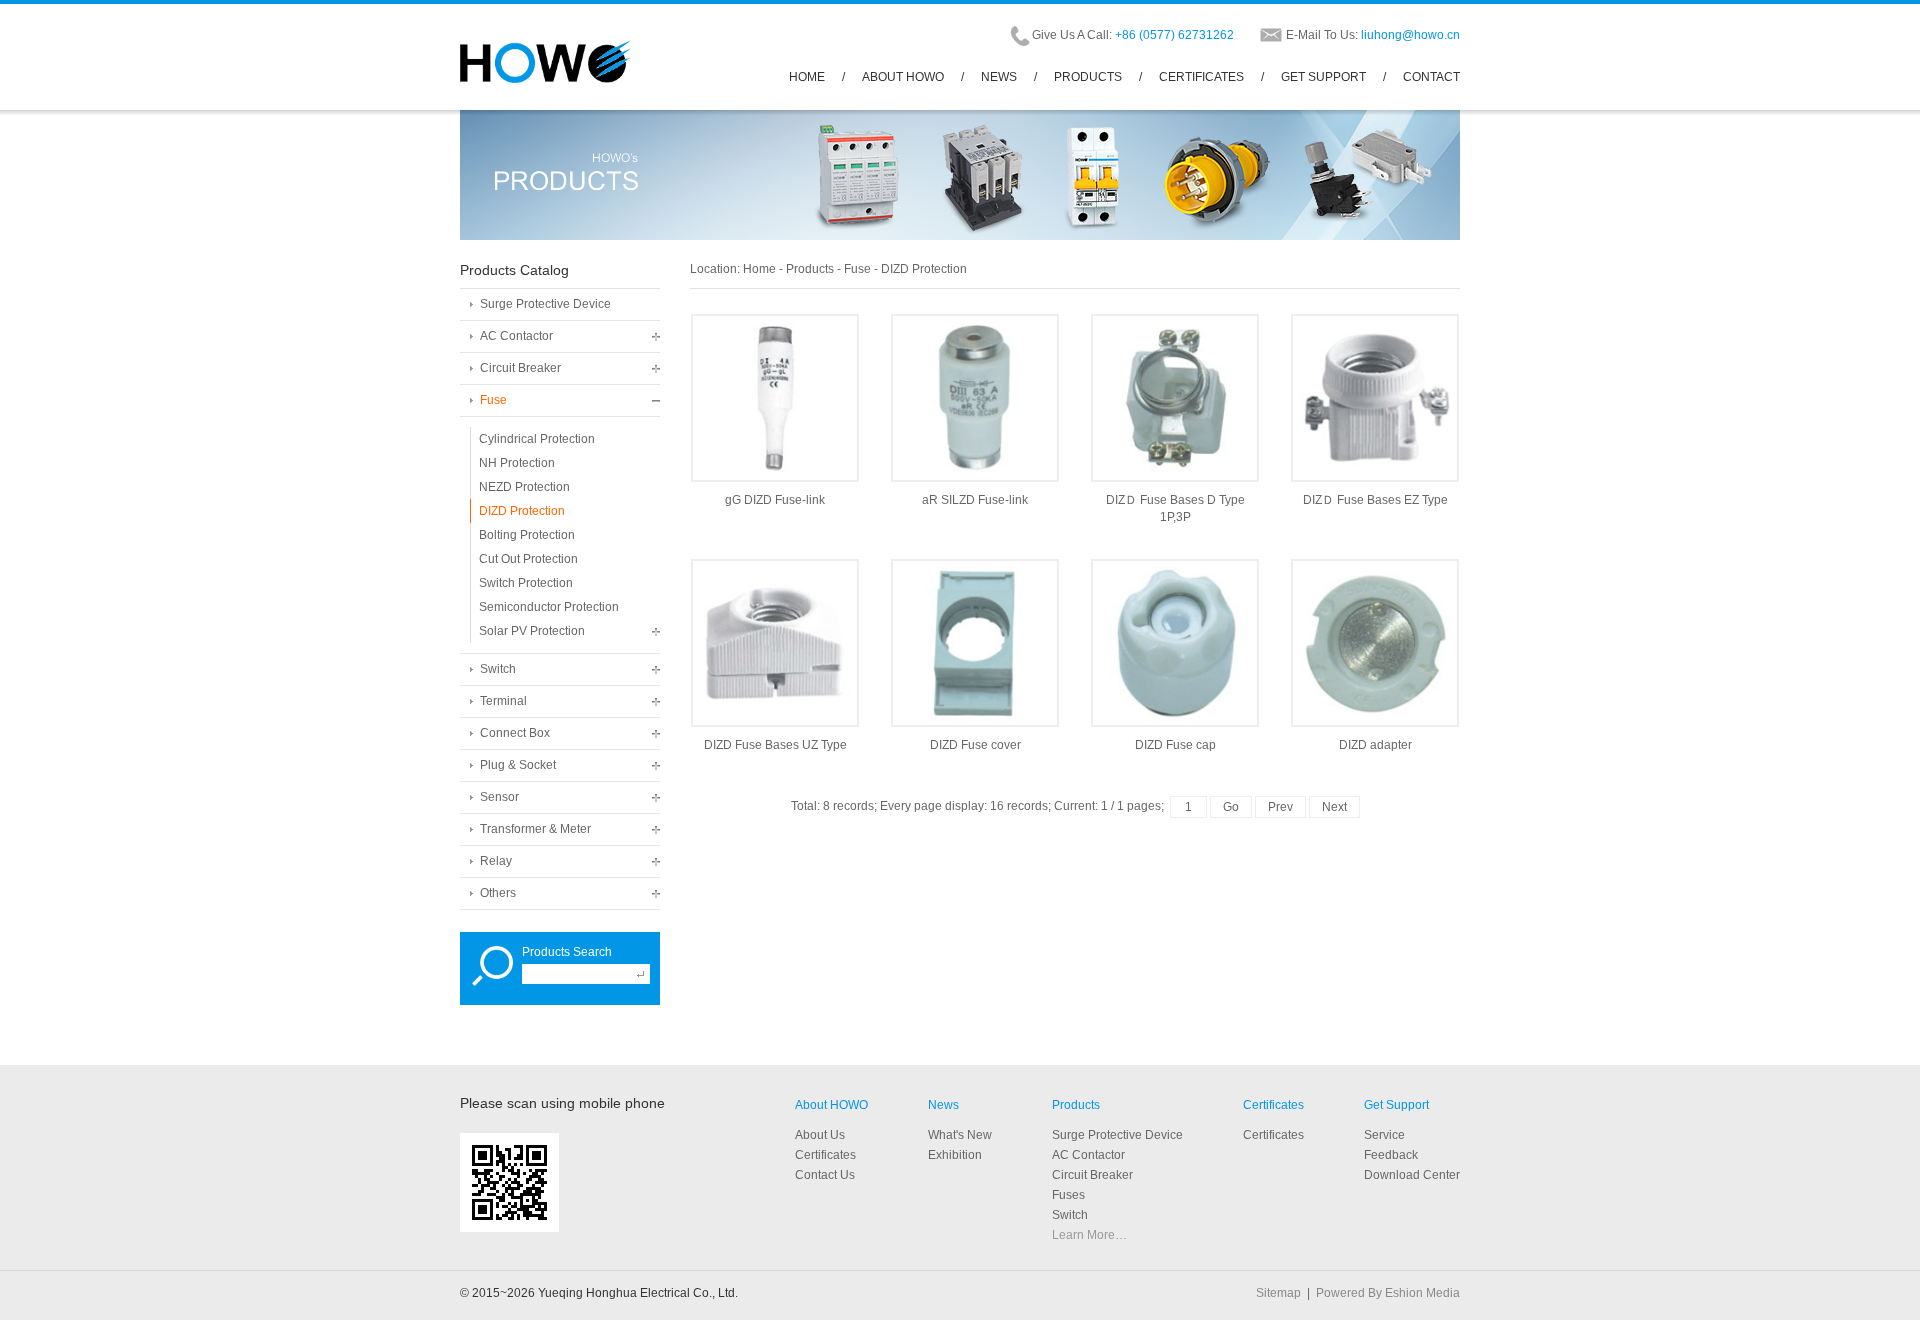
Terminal (503, 701)
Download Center (1412, 1175)
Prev (1280, 807)
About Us (820, 1135)
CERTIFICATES (1201, 77)
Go (1231, 807)
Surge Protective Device (545, 304)
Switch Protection (526, 583)
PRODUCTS (1088, 77)
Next (1334, 807)
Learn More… (1089, 1235)
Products (810, 269)
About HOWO (831, 1105)
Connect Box (515, 733)
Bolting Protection (527, 535)
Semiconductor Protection (549, 607)
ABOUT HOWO (903, 77)
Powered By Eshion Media (1388, 1293)
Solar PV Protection (532, 631)
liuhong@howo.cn (1410, 35)
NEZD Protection (524, 487)
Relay (496, 861)
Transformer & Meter (535, 829)
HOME (807, 77)
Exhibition (955, 1155)
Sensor (499, 797)
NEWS (999, 77)
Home (759, 269)
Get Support (1396, 1105)
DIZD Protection (522, 511)
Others (498, 893)
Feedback (1391, 1155)
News (943, 1105)
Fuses (1068, 1195)
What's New (960, 1135)
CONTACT (1431, 77)
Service (1384, 1135)
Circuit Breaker (520, 368)
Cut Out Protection (528, 559)
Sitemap (1278, 1293)
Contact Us (825, 1175)
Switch (498, 669)
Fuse (493, 400)
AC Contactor (516, 336)
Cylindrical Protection (537, 439)
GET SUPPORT (1323, 77)
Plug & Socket (518, 765)
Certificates (1273, 1105)
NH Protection (517, 463)
